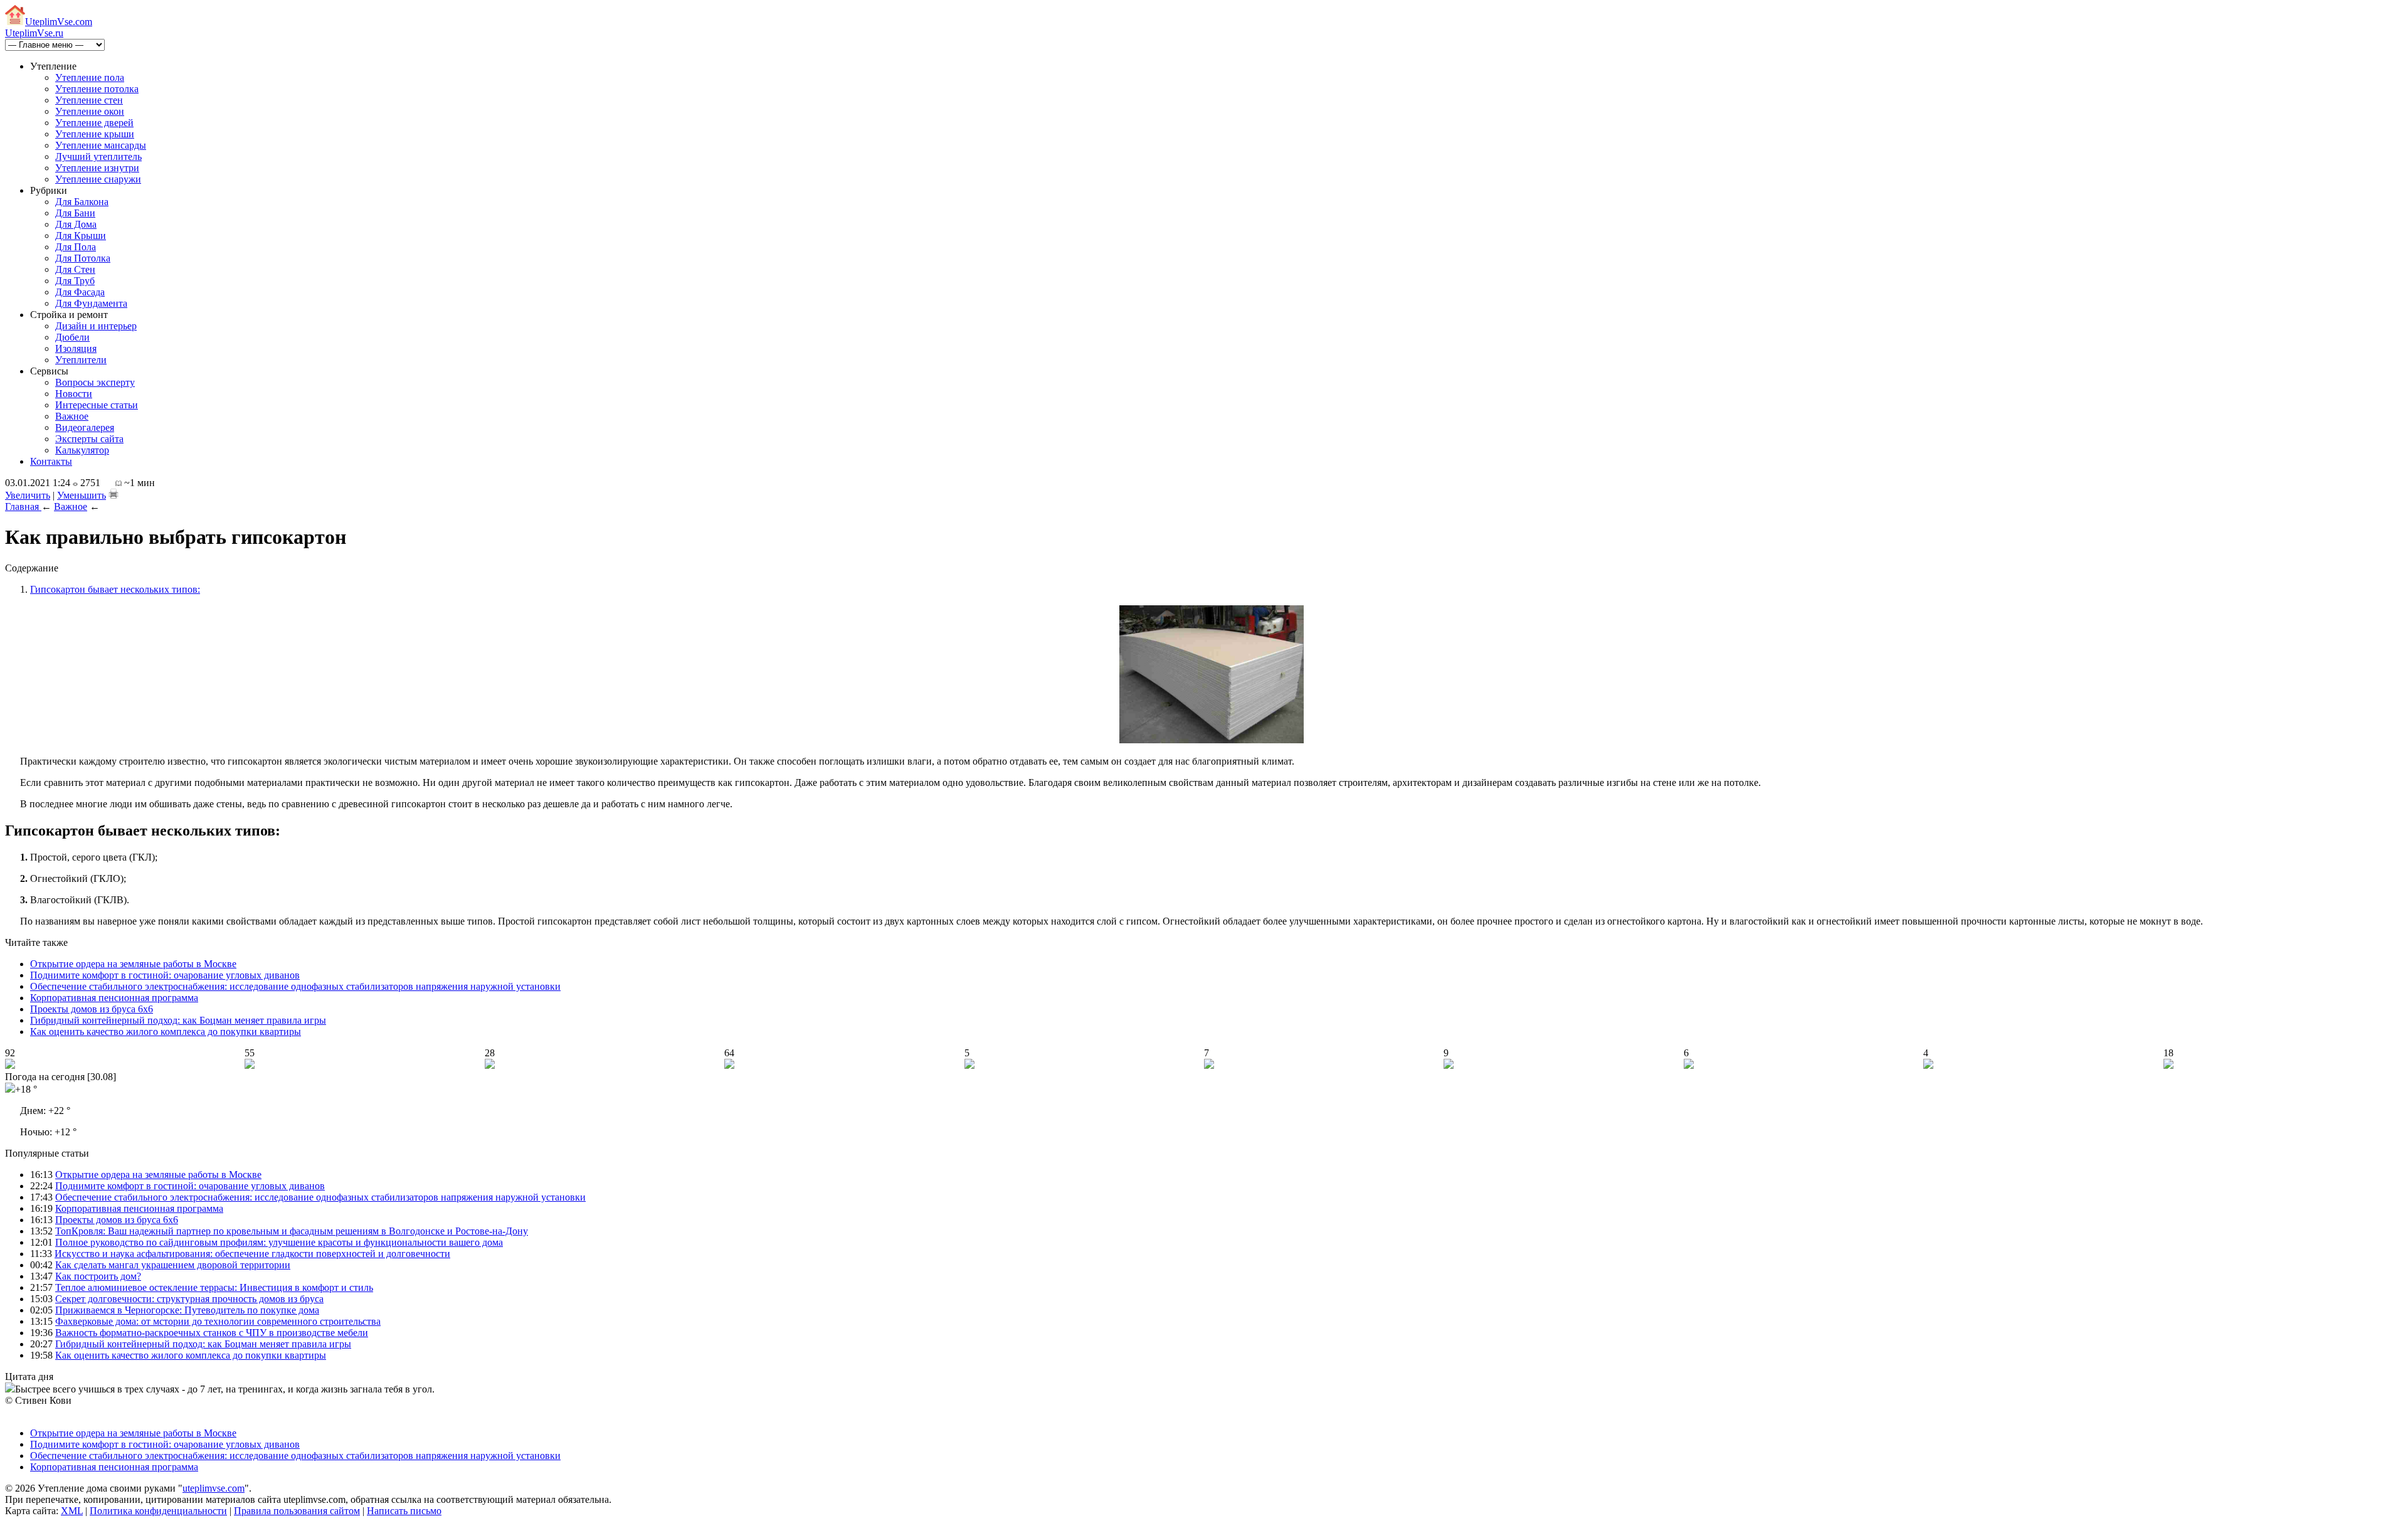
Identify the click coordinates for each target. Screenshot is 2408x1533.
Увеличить (28, 495)
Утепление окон (90, 111)
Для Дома (76, 224)
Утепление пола (90, 77)
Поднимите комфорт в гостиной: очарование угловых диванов (165, 975)
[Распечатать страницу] (114, 494)
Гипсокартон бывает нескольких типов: (115, 589)
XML (72, 1511)
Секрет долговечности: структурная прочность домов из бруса (189, 1299)
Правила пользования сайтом (297, 1511)
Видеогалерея (85, 427)
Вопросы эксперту (95, 382)
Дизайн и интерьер (96, 326)
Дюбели (72, 337)
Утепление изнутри (97, 168)
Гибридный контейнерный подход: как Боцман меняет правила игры (178, 1020)
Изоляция (76, 348)
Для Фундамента (91, 303)
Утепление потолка (97, 89)
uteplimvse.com (214, 1488)
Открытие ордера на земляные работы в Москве (133, 964)
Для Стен (75, 269)
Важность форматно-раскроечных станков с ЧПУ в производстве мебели (212, 1333)
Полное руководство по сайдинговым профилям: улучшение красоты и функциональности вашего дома (279, 1242)
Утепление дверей (94, 123)
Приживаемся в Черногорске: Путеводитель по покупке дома (187, 1310)
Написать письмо (404, 1511)
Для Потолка (83, 258)
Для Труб (75, 281)
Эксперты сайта (89, 439)
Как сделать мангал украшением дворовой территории (173, 1265)
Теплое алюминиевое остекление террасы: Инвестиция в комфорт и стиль (214, 1287)
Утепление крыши (95, 134)
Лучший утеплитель (98, 156)
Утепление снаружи (98, 179)
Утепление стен (89, 100)
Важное (72, 416)
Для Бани (75, 213)
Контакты (51, 461)
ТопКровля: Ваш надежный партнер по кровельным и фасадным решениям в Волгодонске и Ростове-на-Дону (292, 1231)
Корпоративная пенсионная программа (114, 998)
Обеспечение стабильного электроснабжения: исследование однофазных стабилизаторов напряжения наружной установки (295, 986)
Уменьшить (82, 495)
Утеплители (81, 360)
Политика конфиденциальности (158, 1511)
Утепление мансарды (101, 145)
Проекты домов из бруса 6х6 (92, 1009)
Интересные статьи (97, 405)
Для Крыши (81, 236)
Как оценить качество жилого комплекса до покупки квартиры (166, 1032)
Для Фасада (80, 292)
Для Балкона (82, 202)
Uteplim (59, 22)
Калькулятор (82, 450)
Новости (74, 394)
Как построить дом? (98, 1276)
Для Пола (76, 247)
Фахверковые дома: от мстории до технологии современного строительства (218, 1321)
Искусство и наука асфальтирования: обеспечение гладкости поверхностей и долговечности (252, 1254)
